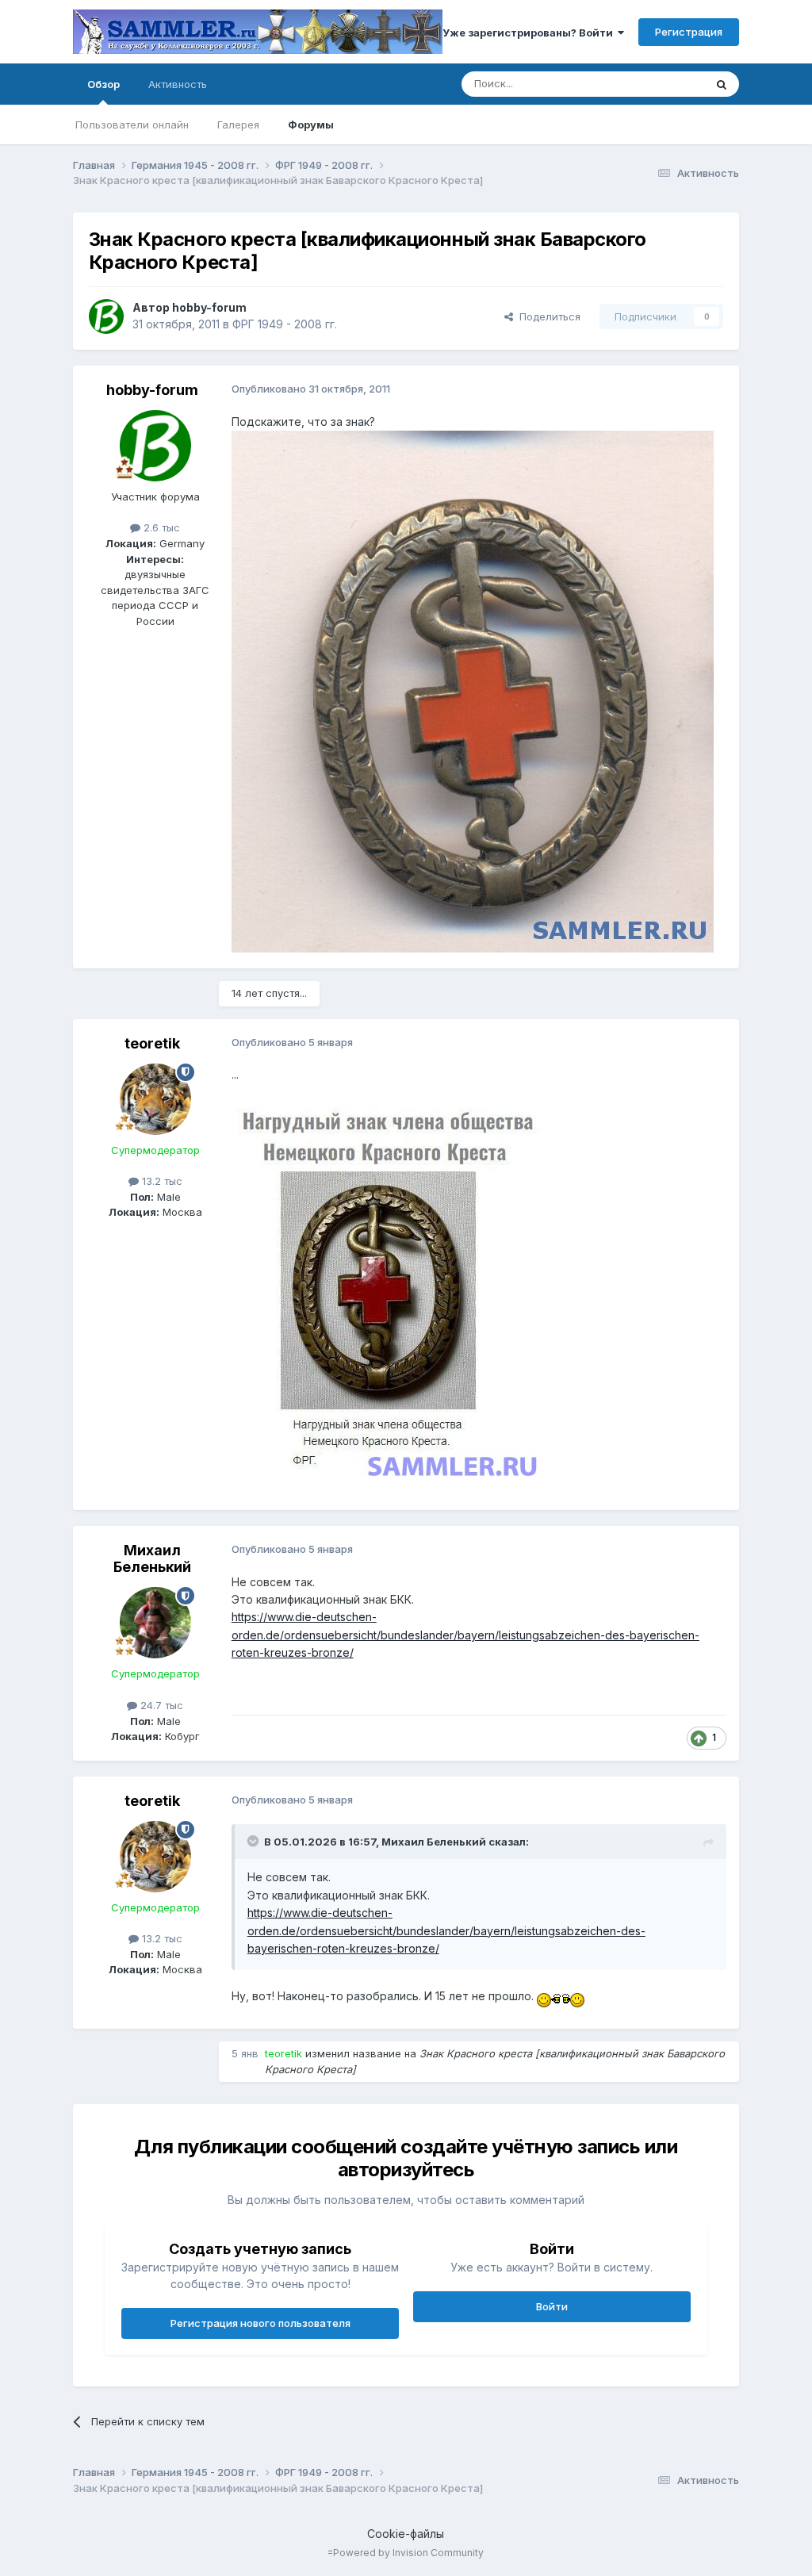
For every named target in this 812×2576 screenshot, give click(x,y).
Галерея (238, 125)
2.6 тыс (160, 527)
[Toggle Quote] (255, 1841)
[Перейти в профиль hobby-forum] (106, 316)
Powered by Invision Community (408, 2553)
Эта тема (662, 84)
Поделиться (547, 316)
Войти (552, 2306)
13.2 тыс (161, 1181)
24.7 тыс (160, 1705)
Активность (178, 84)
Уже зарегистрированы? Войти (530, 33)
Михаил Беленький (152, 1559)
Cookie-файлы (406, 2534)
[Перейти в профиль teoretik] (155, 1099)
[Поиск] (722, 84)
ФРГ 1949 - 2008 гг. (285, 324)
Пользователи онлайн (132, 125)
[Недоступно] (473, 690)
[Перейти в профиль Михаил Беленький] (155, 1623)
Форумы (311, 125)
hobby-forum (209, 307)
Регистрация (689, 32)
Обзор (103, 84)
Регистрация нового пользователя (260, 2323)
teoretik (152, 1043)
